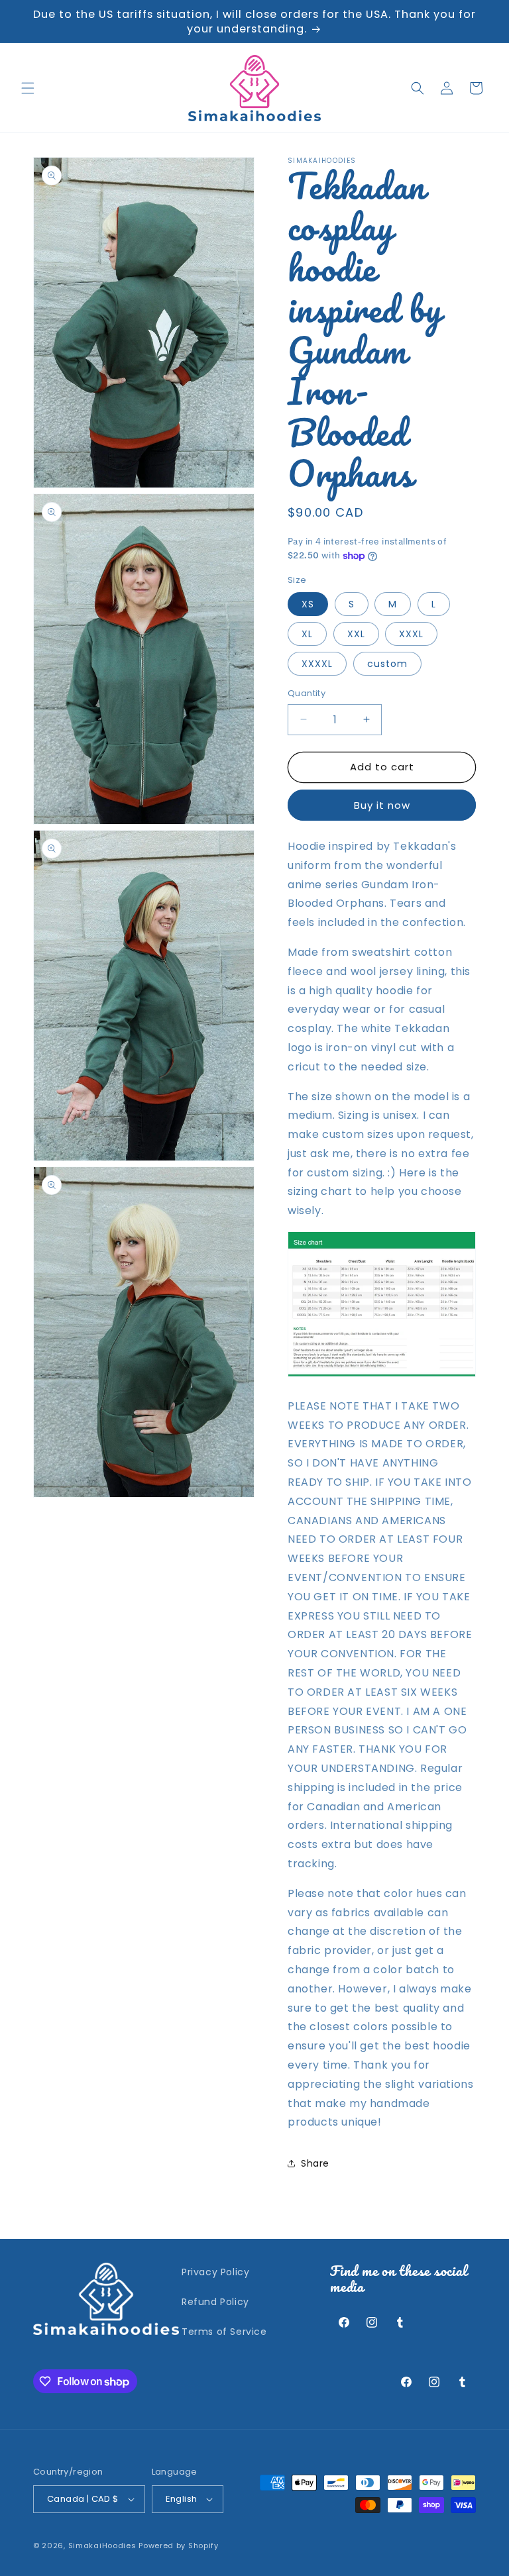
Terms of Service (224, 2332)
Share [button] (315, 2163)
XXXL (411, 634)
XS (308, 604)
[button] (28, 88)
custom (387, 664)
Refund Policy (215, 2302)
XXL (356, 634)
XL (307, 634)
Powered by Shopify (179, 2546)
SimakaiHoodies (102, 2546)
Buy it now (382, 805)
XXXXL (317, 664)
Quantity (307, 693)
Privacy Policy (215, 2272)
